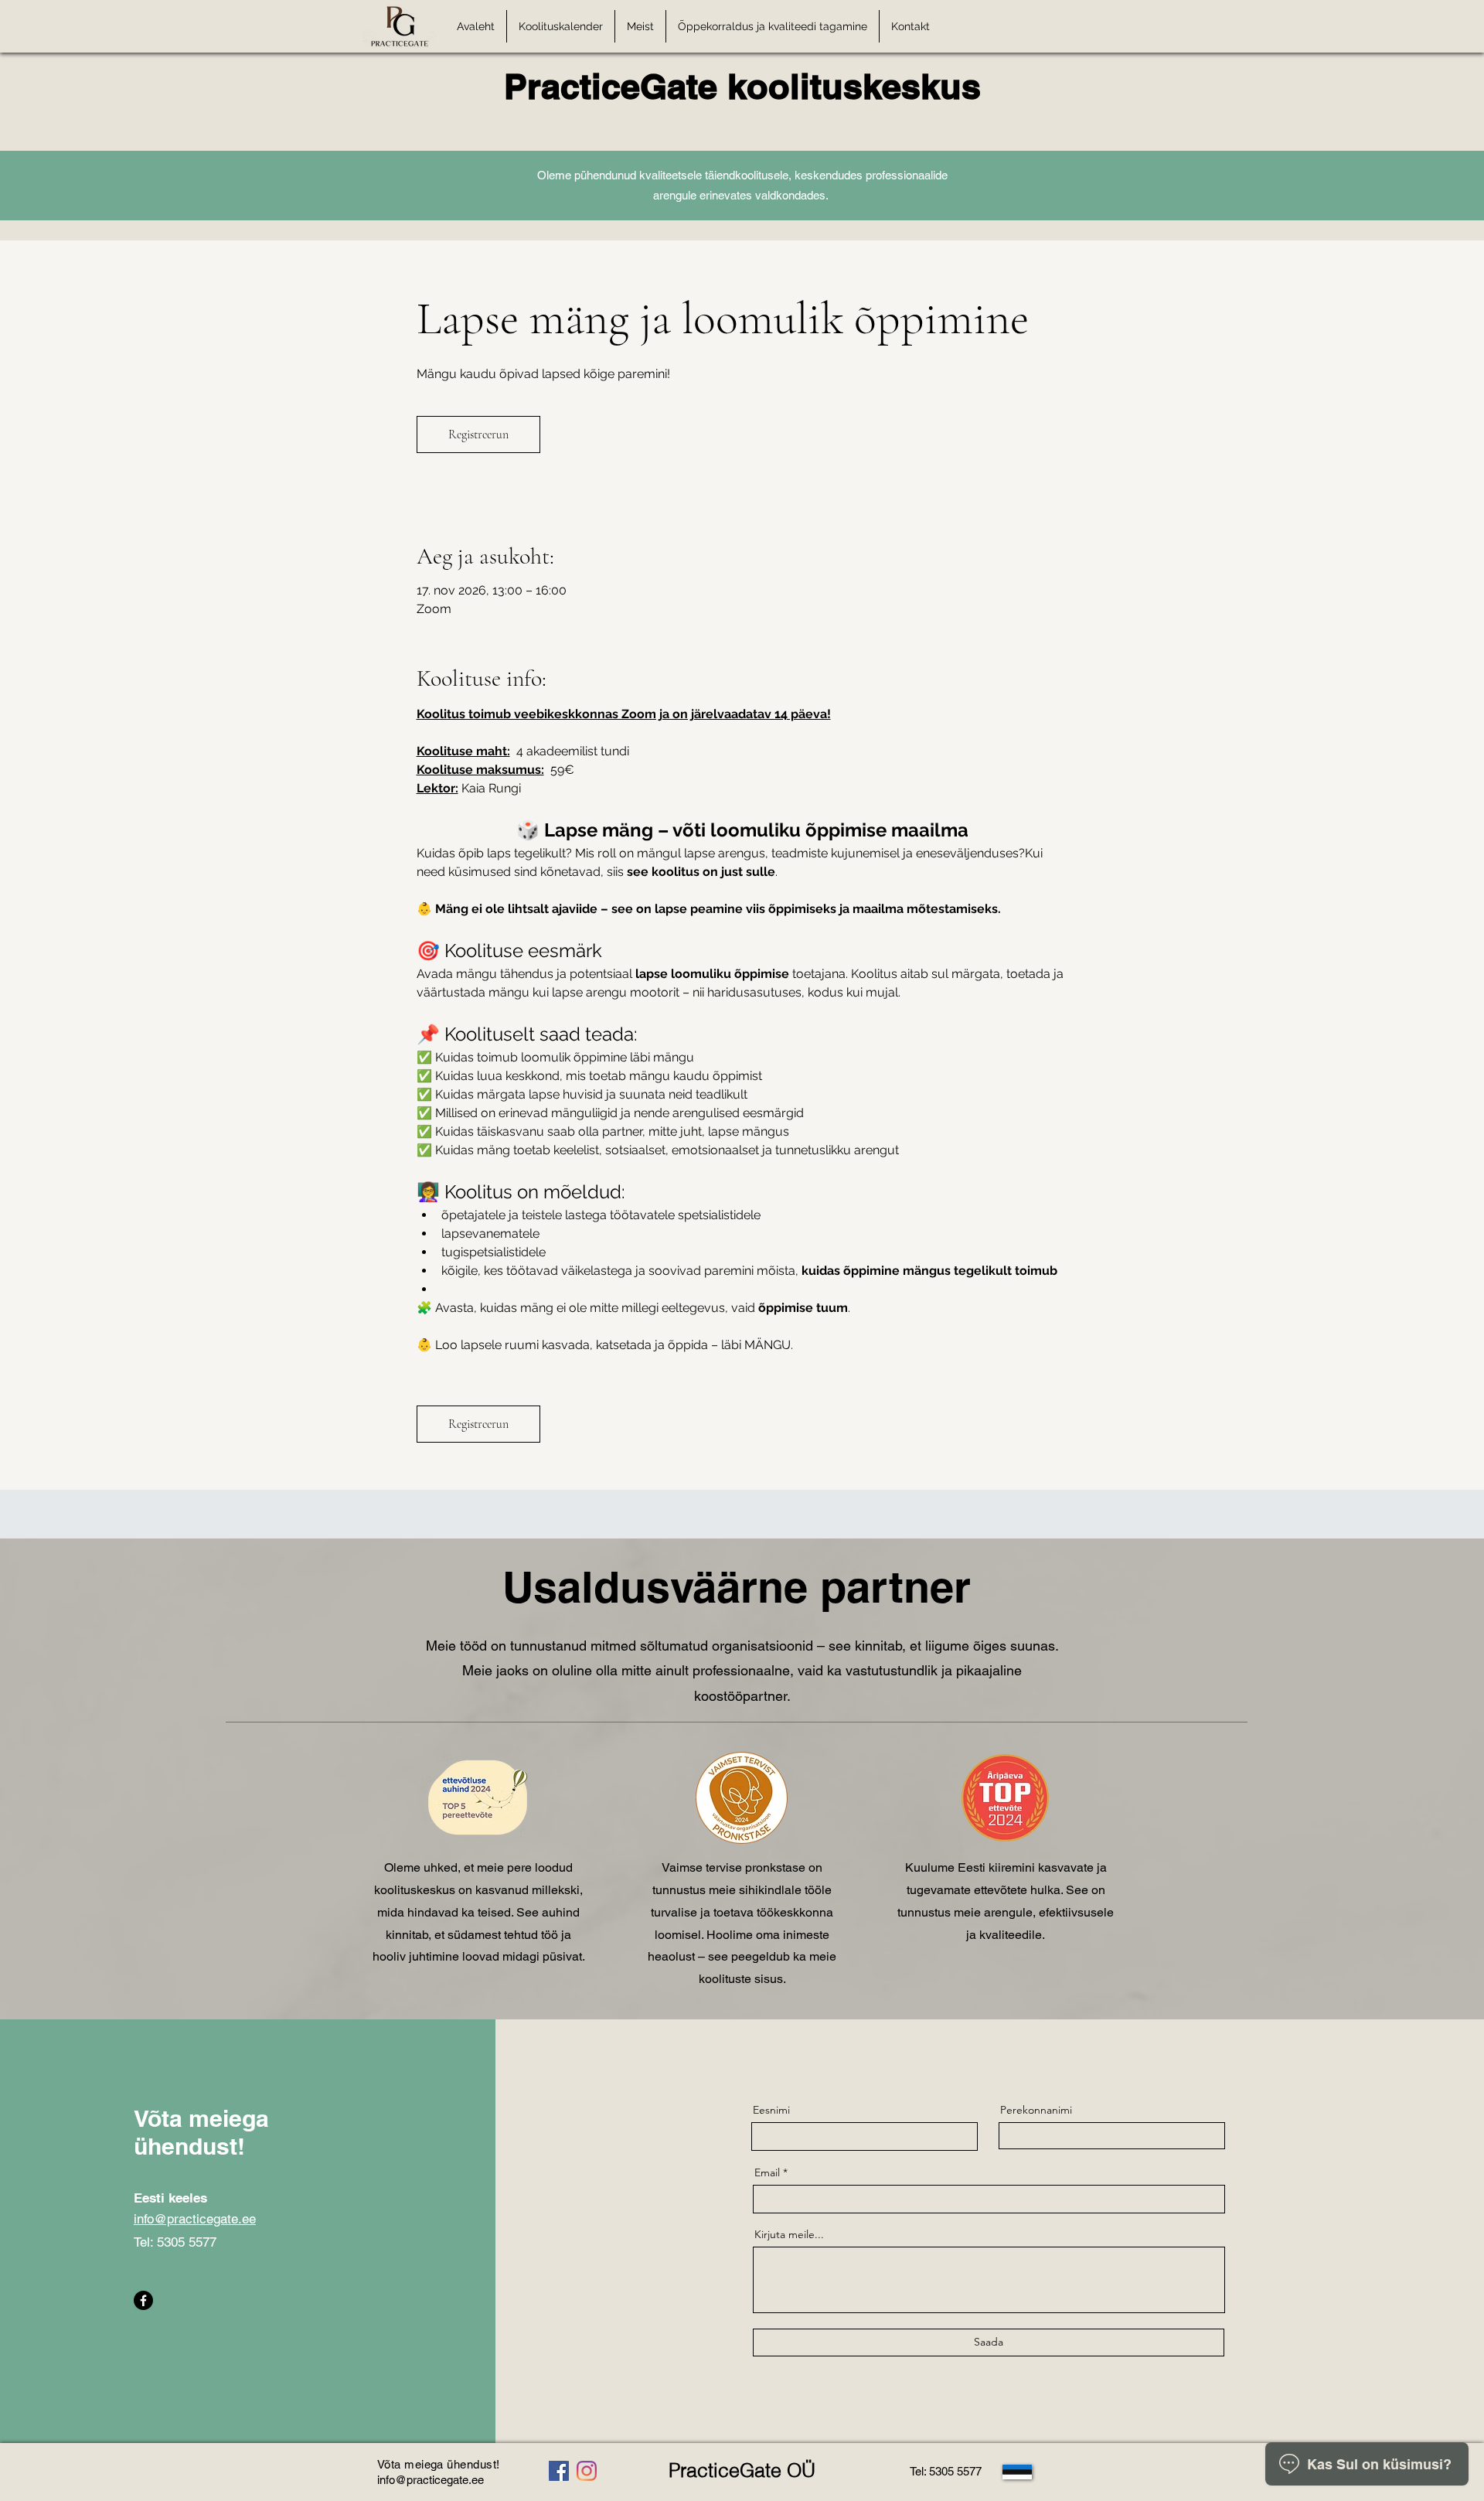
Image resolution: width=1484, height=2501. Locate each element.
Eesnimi (771, 2110)
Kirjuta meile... (789, 2234)
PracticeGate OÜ (742, 2470)
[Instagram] (587, 2471)
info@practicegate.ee (195, 2219)
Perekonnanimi (1036, 2110)
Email (767, 2172)
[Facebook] (143, 2300)
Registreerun (478, 434)
